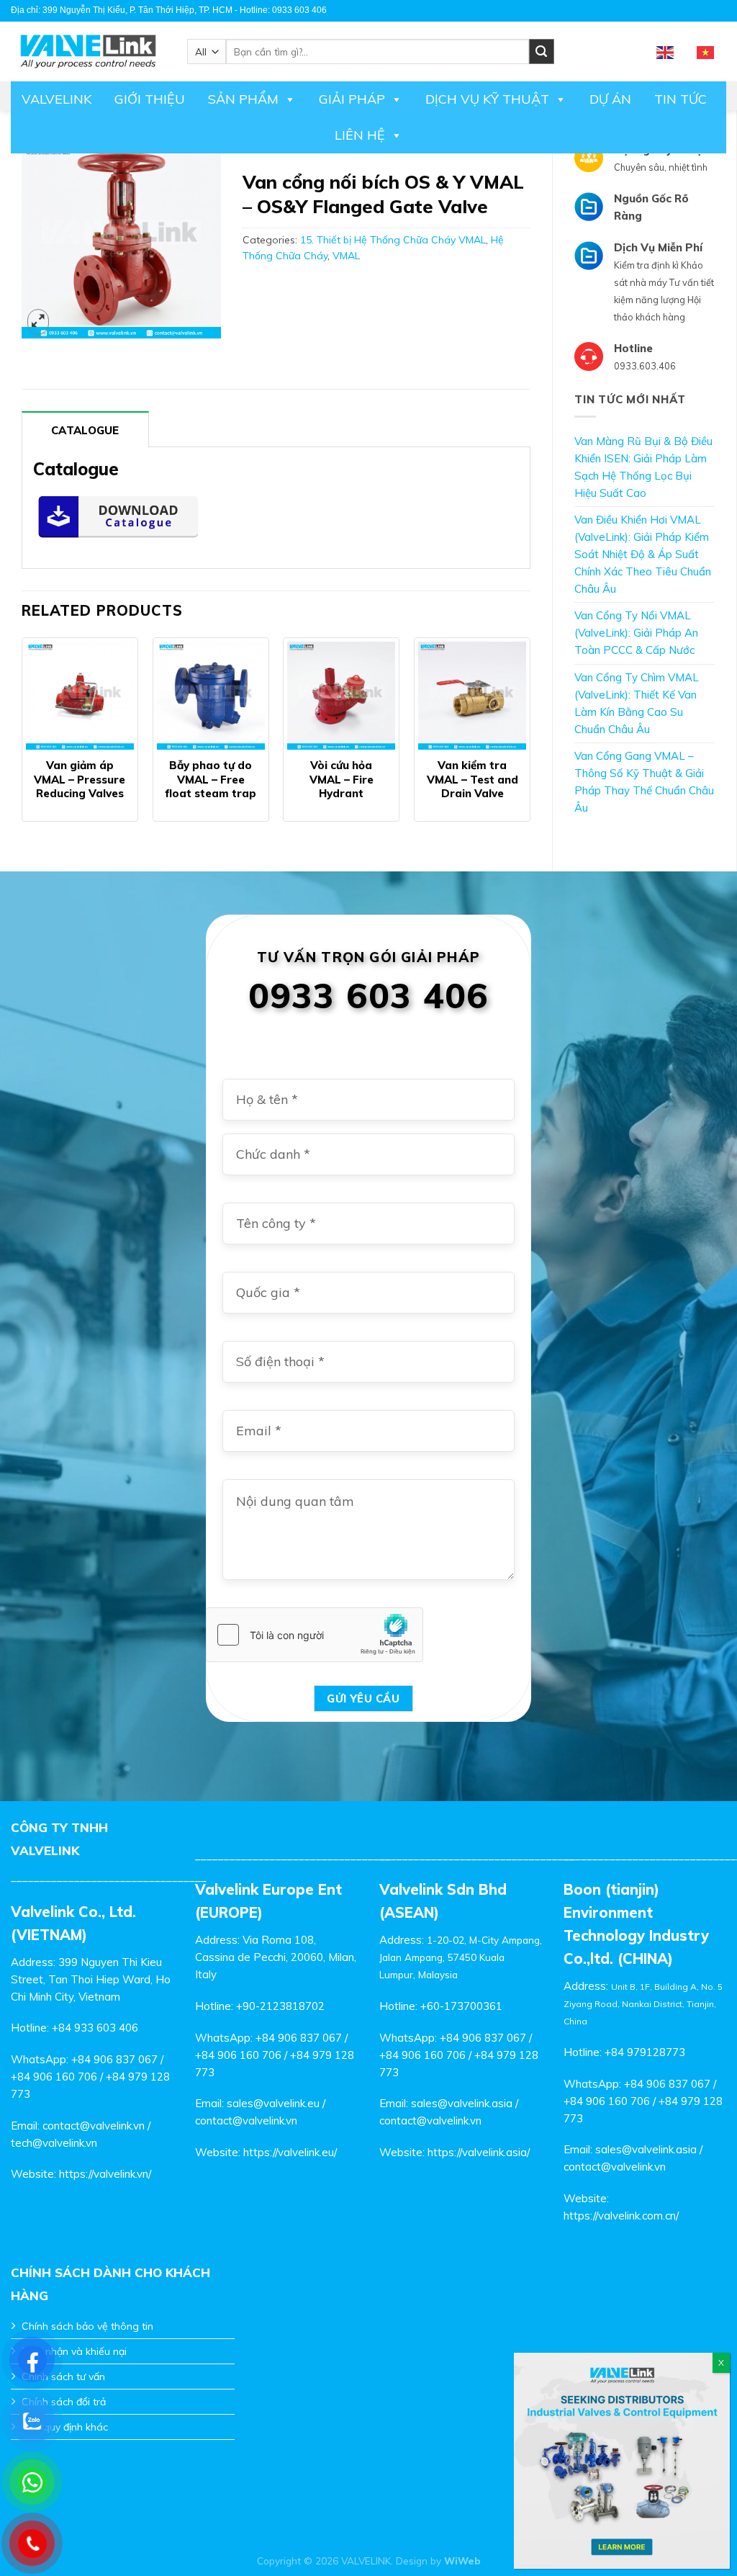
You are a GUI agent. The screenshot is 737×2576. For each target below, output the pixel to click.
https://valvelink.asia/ (479, 2152)
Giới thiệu (150, 99)
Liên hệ (360, 135)
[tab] (85, 429)
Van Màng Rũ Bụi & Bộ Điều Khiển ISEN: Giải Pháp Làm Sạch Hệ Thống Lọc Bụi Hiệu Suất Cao (643, 467)
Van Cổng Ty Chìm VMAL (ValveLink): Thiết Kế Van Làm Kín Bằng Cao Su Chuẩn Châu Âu (637, 703)
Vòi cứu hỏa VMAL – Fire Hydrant (342, 779)
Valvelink (56, 99)
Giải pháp (352, 99)
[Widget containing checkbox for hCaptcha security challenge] (315, 1635)
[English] (666, 51)
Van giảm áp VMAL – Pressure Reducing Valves (80, 779)
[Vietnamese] (706, 51)
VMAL (346, 256)
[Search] (542, 51)
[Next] (530, 742)
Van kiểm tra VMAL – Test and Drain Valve (473, 779)
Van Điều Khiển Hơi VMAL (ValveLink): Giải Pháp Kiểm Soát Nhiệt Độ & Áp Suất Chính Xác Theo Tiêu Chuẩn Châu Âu (643, 554)
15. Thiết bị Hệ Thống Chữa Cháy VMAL (393, 240)
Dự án (610, 99)
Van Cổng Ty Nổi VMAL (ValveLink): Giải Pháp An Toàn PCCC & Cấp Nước (636, 633)
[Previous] (22, 742)
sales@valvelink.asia (462, 2103)
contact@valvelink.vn (94, 2126)
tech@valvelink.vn (54, 2143)
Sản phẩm (243, 99)
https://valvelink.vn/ (105, 2174)
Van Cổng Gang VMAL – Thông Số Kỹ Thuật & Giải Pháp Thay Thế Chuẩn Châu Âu (644, 782)
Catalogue (85, 430)
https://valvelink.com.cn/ (621, 2216)
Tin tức (681, 99)
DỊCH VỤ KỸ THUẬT (487, 99)
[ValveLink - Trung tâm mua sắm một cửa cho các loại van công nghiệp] (88, 51)
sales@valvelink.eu (273, 2103)
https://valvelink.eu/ (290, 2152)
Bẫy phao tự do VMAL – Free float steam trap (211, 779)
